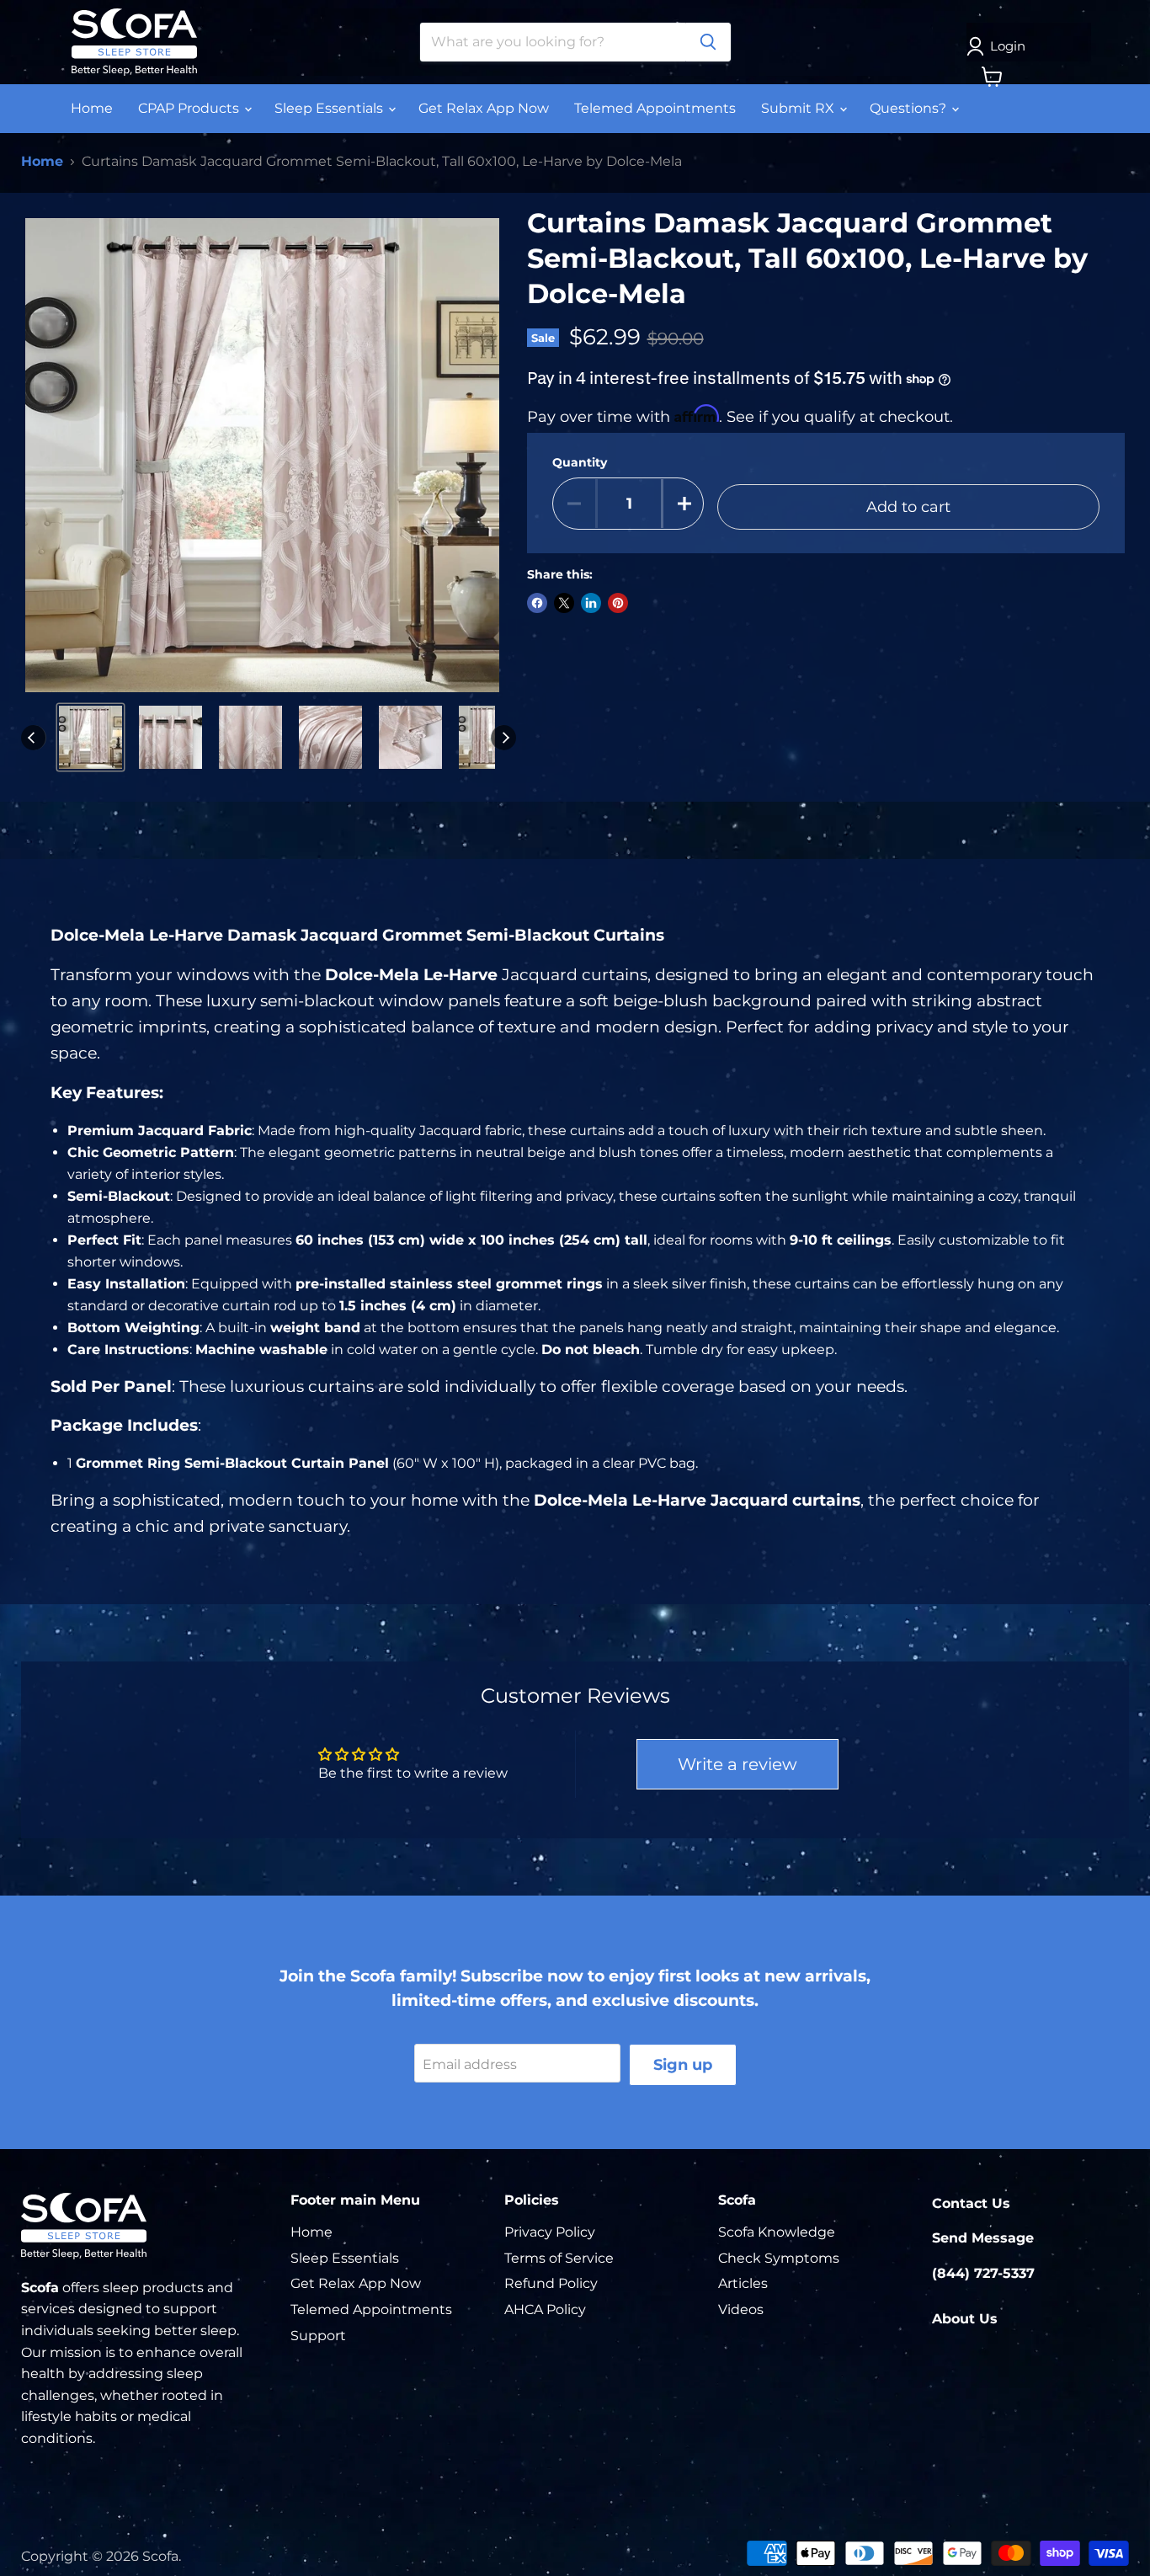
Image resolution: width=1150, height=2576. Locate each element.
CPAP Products (190, 108)
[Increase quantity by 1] (684, 504)
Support (318, 2336)
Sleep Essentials (330, 108)
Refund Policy (551, 2283)
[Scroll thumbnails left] (34, 738)
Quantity (580, 462)
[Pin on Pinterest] (618, 603)
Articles (743, 2283)
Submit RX (799, 108)
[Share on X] (564, 603)
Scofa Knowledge (777, 2232)
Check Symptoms (779, 2258)
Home (92, 108)
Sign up (683, 2065)
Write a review (737, 1764)
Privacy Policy (550, 2232)
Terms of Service (559, 2258)
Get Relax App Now (484, 108)
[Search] (708, 42)
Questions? (910, 108)
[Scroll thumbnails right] (503, 738)
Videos (741, 2309)
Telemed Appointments (655, 108)
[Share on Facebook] (537, 603)
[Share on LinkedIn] (591, 603)
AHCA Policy (545, 2309)
